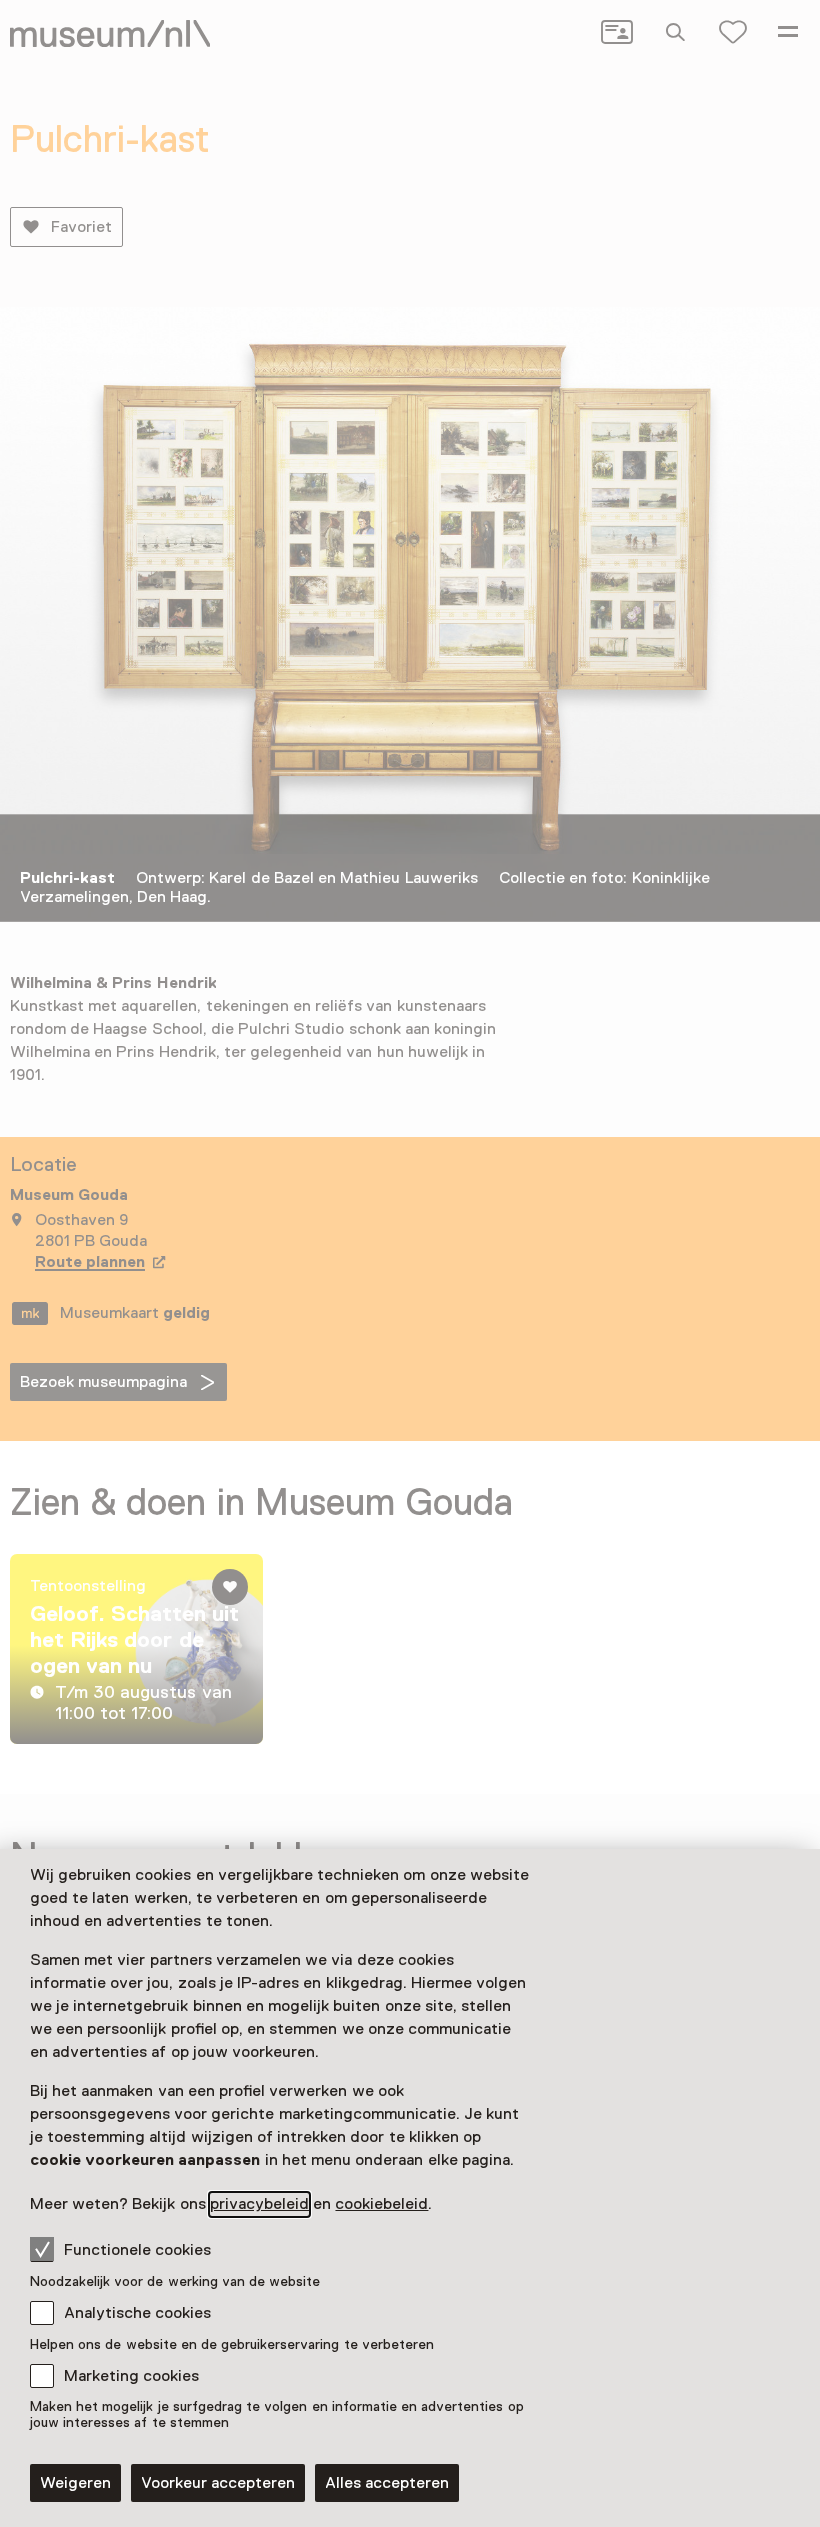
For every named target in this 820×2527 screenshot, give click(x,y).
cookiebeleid (381, 2204)
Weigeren (75, 2483)
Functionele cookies (137, 2250)
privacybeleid (259, 2204)
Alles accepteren (387, 2483)
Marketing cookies (131, 2376)
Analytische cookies (137, 2313)
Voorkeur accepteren (218, 2483)
